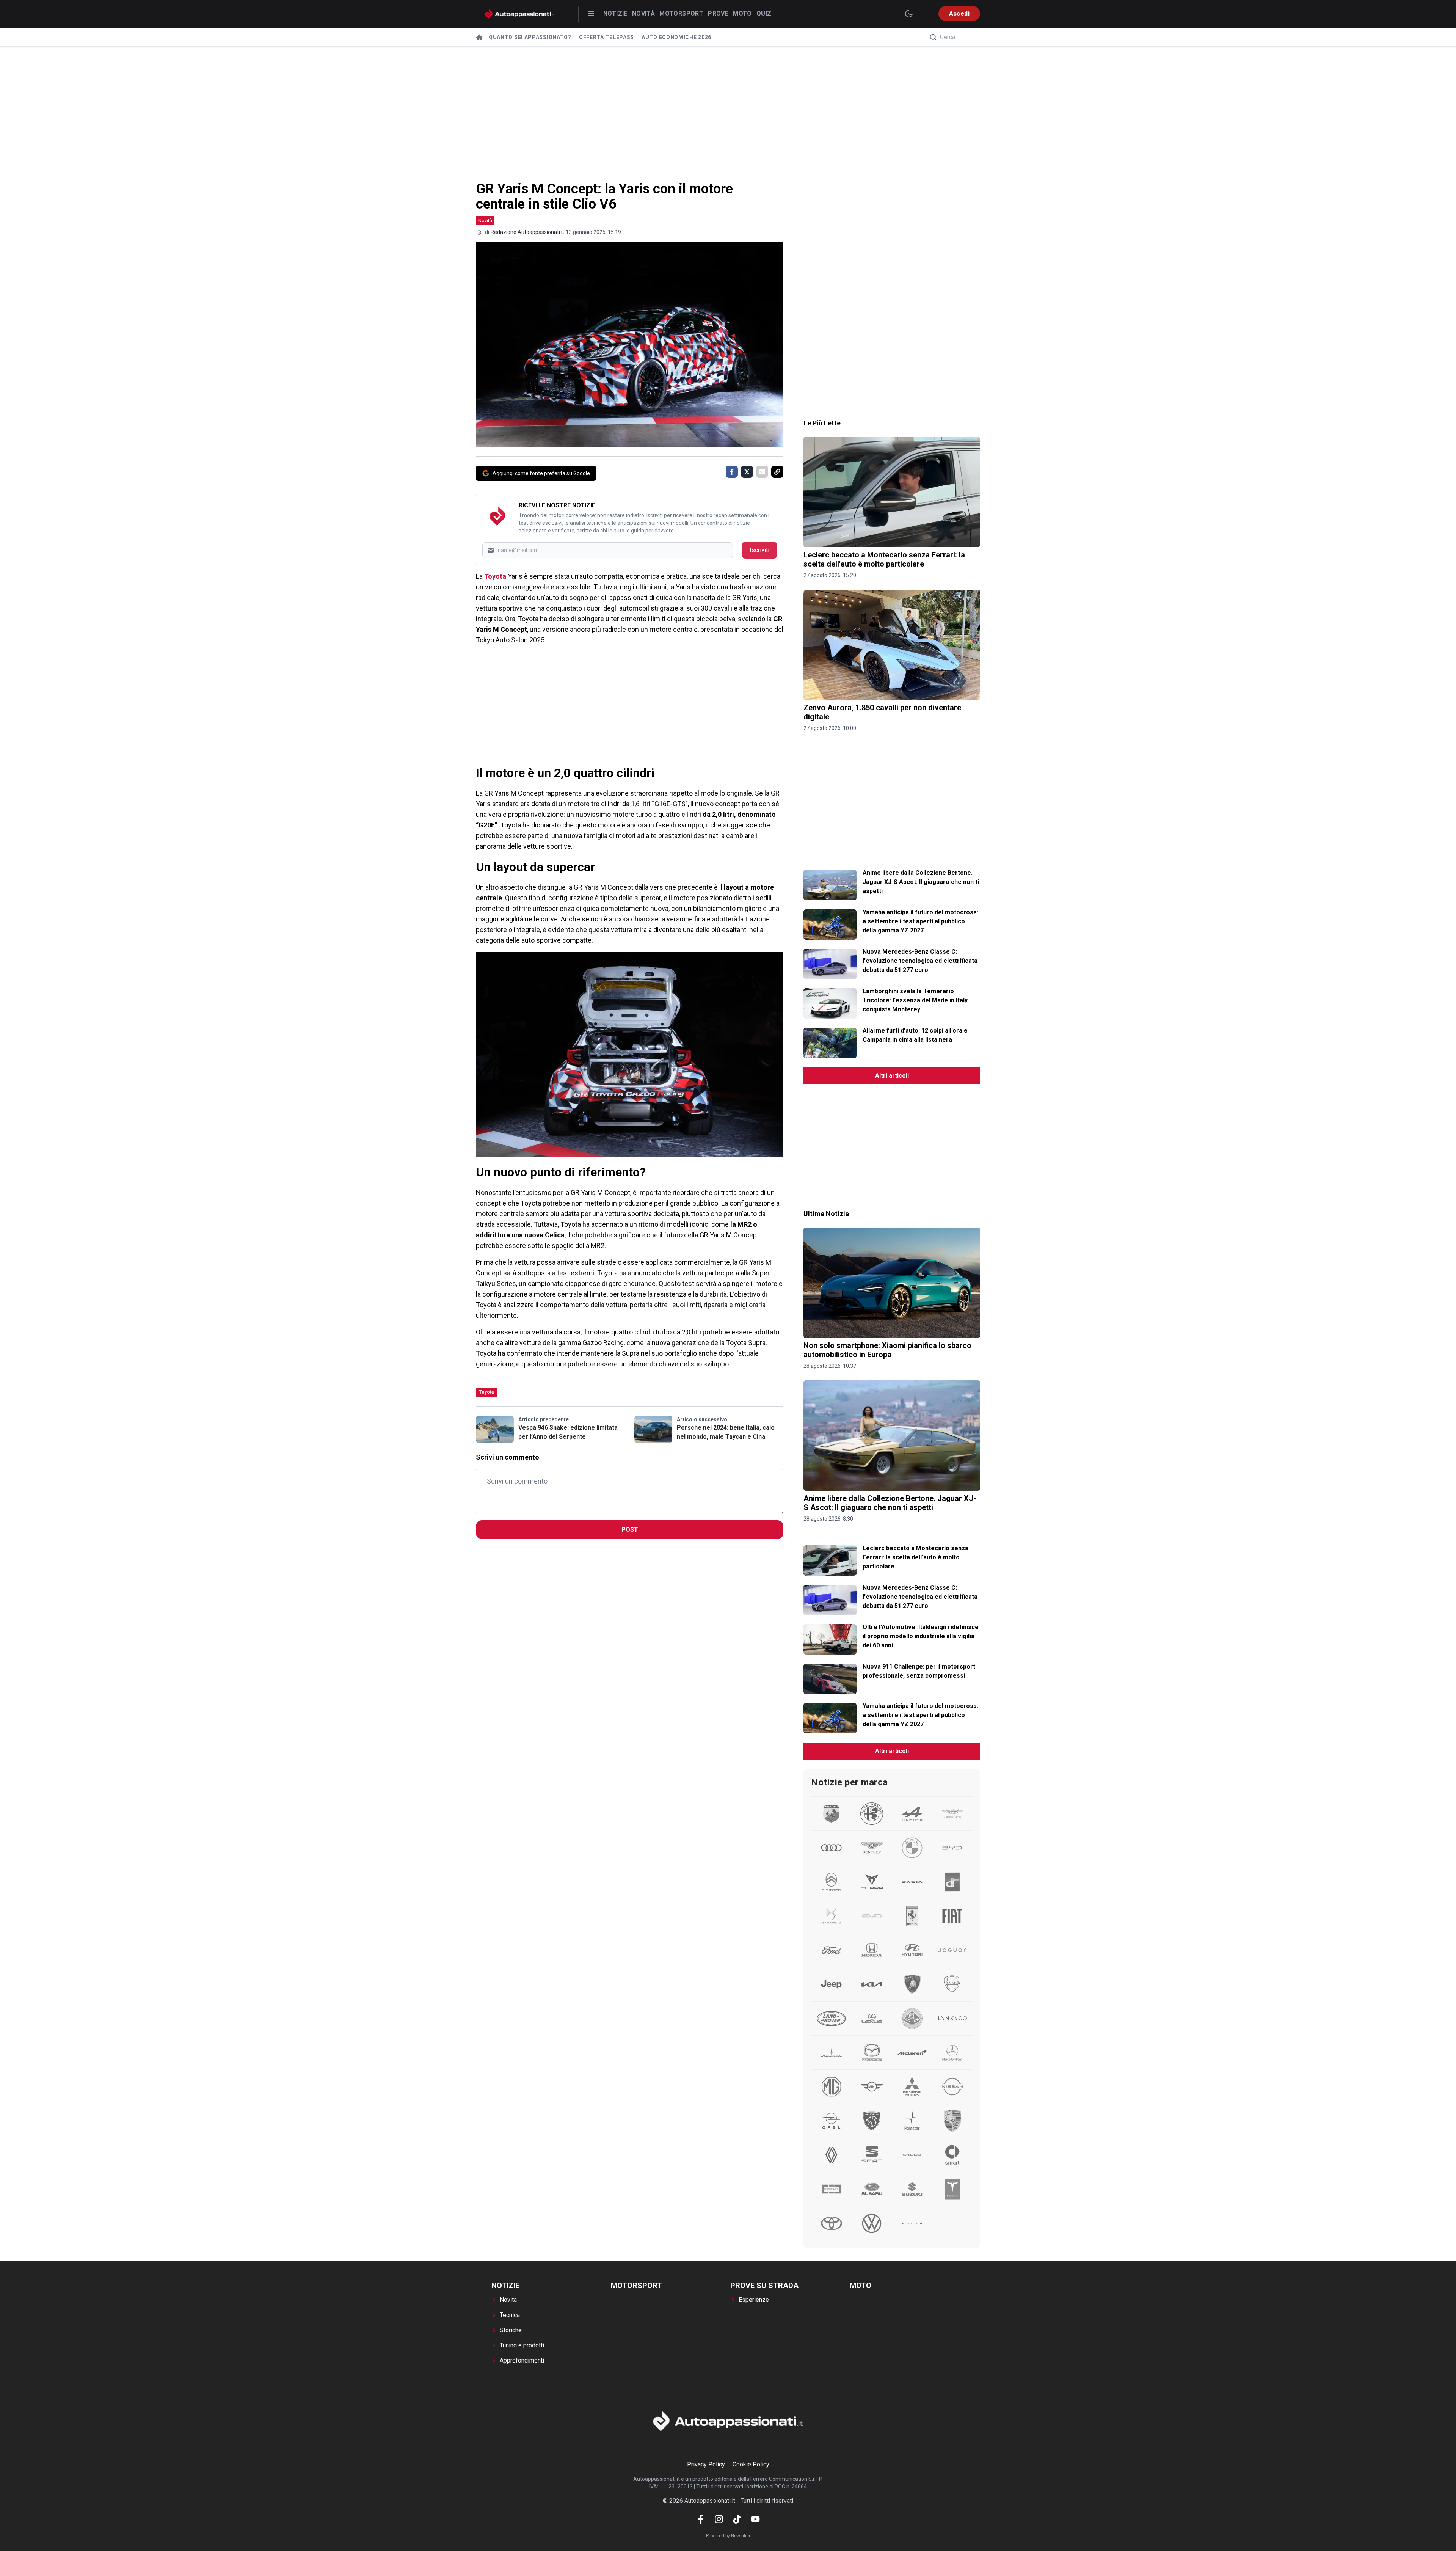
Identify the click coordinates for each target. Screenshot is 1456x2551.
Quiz (764, 13)
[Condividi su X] (747, 472)
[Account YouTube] (755, 2519)
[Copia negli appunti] (777, 472)
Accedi (959, 13)
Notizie (615, 13)
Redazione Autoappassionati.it (527, 232)
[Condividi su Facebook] (732, 472)
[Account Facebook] (701, 2519)
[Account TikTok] (737, 2519)
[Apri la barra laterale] (591, 14)
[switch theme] (909, 14)
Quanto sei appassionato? (530, 37)
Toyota (495, 576)
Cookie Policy (751, 2464)
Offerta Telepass (606, 37)
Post (630, 1530)
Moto (742, 13)
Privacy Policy (706, 2464)
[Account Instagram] (719, 2519)
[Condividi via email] (762, 472)
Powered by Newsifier (728, 2536)
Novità (643, 13)
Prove (718, 13)
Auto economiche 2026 (676, 37)
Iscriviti (759, 550)
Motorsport (681, 13)
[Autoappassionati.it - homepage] (519, 14)
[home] (479, 37)
